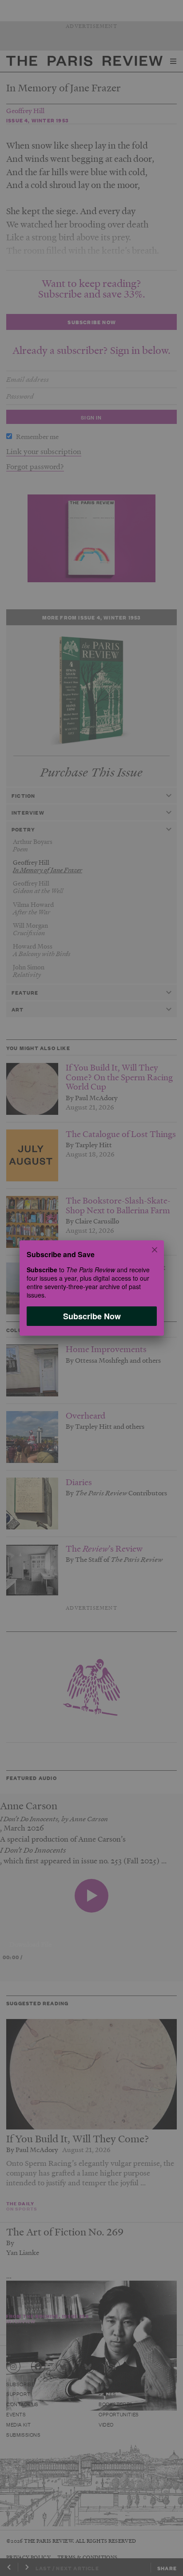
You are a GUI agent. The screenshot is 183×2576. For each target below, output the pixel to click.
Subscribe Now (91, 1316)
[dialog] (91, 1288)
